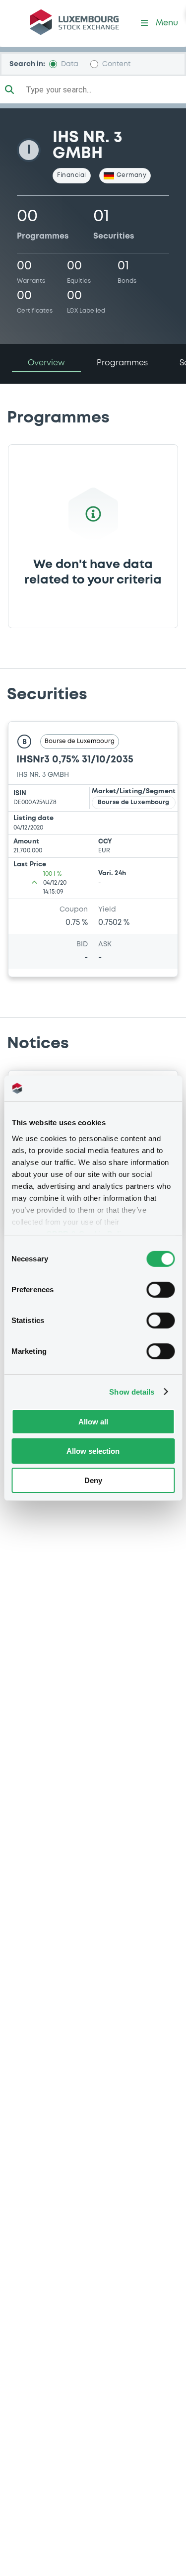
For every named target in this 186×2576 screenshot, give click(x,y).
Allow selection (93, 1451)
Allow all (93, 1422)
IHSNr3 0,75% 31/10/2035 (75, 760)
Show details (132, 1391)
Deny (93, 1480)
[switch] (160, 1290)
